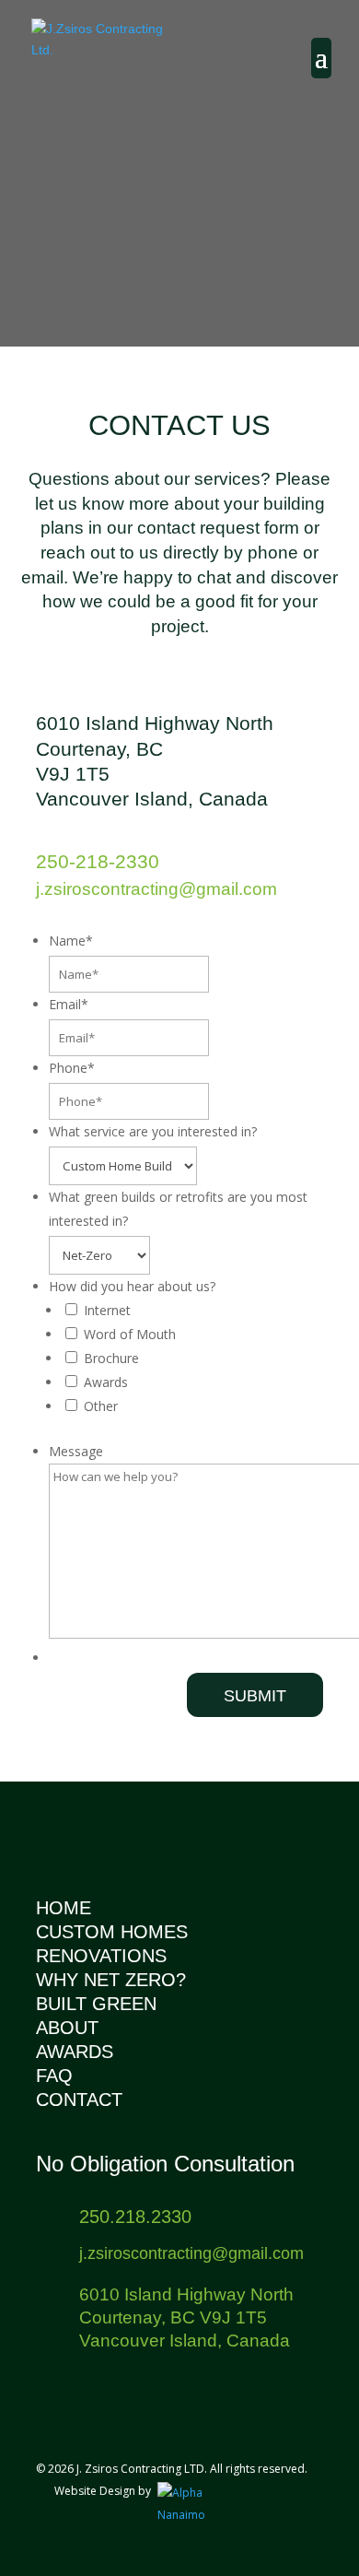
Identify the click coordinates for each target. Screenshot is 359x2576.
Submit (255, 1696)
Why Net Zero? (111, 1980)
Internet (107, 1310)
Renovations (101, 1956)
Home (64, 1908)
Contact (79, 2100)
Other (101, 1406)
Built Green (96, 2004)
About (67, 2028)
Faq (54, 2076)
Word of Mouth (130, 1334)
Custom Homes (112, 1932)
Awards (106, 1382)
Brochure (111, 1358)
